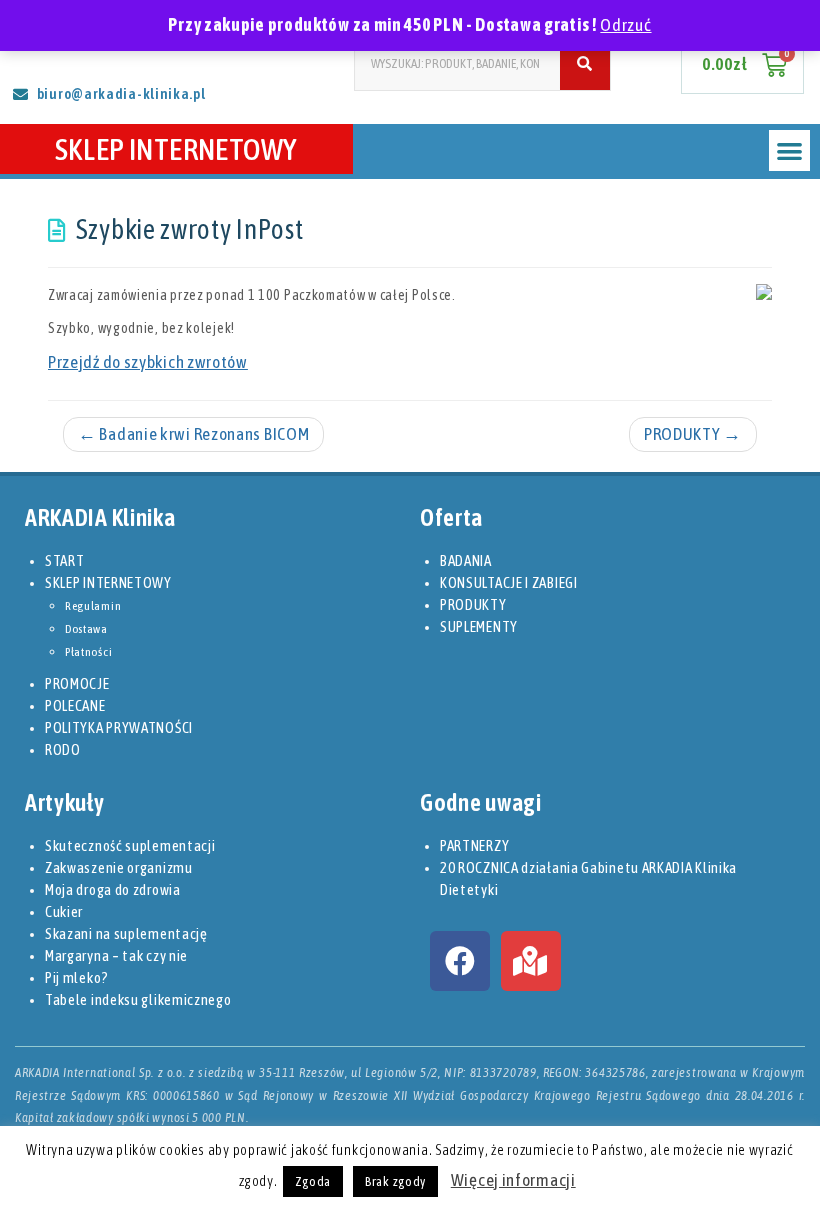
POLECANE (75, 705)
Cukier (64, 911)
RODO (63, 749)
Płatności (88, 652)
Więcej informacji (513, 1180)
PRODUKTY (693, 434)
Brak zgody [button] (395, 1181)
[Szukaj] (585, 63)
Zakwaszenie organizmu (119, 867)
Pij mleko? (77, 977)
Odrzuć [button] (625, 25)
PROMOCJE (77, 683)
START (65, 560)
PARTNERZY (474, 845)
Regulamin (93, 606)
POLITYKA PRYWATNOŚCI (119, 727)
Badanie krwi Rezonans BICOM (193, 434)
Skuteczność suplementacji (130, 845)
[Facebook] (460, 961)
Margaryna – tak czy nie (116, 955)
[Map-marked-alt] (531, 961)
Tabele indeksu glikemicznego (138, 999)
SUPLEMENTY (479, 626)
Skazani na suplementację (126, 933)
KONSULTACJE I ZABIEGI (509, 582)
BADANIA (466, 560)
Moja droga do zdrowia (113, 889)
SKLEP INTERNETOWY (176, 149)
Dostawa (86, 629)
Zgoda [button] (313, 1181)
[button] (789, 150)
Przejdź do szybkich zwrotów (148, 362)
